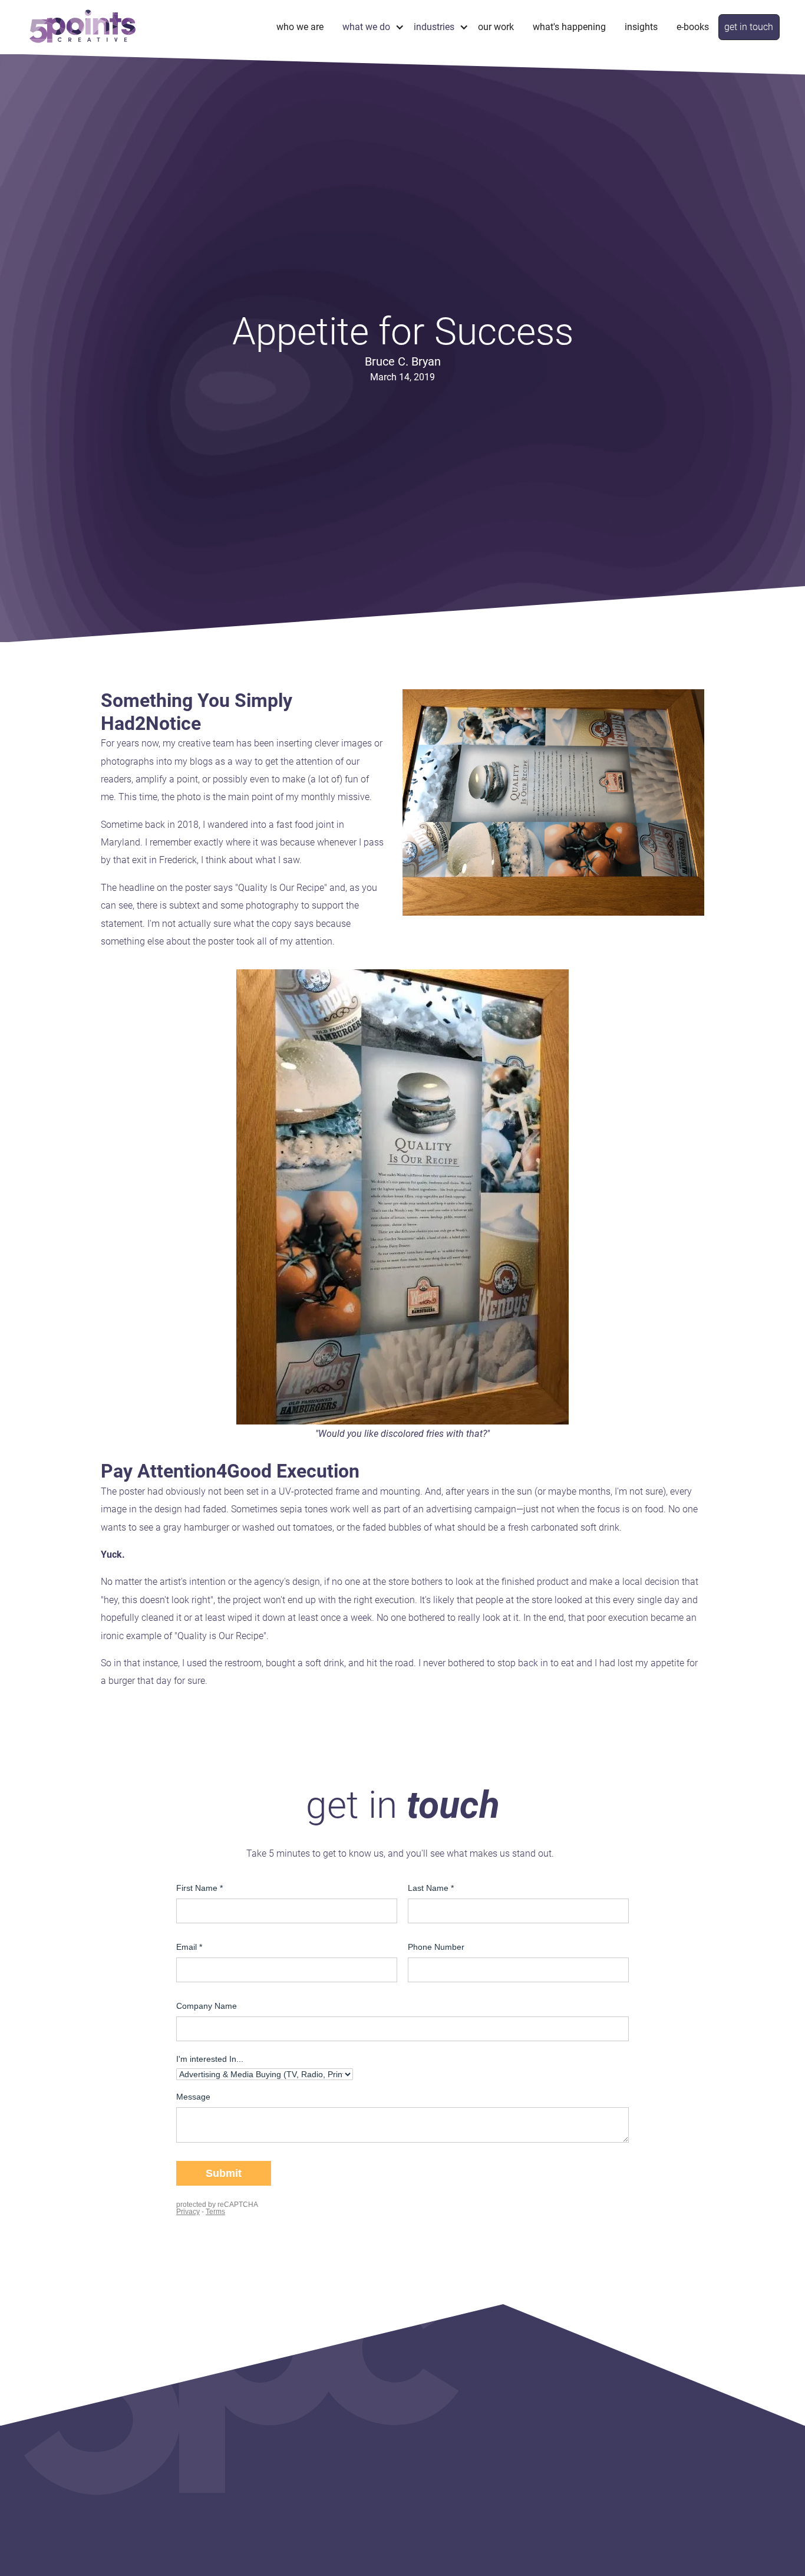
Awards (429, 2460)
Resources (523, 2441)
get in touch (749, 27)
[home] (83, 27)
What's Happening (569, 27)
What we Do (312, 2403)
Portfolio (431, 2422)
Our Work (496, 27)
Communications (342, 2460)
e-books (693, 27)
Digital (320, 2478)
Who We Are (300, 27)
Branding (326, 2441)
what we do (366, 27)
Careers (215, 2441)
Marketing (328, 2422)
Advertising (330, 2497)
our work (414, 2403)
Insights (641, 27)
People (214, 2422)
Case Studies (440, 2441)
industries (434, 27)
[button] (369, 27)
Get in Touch (527, 2460)
